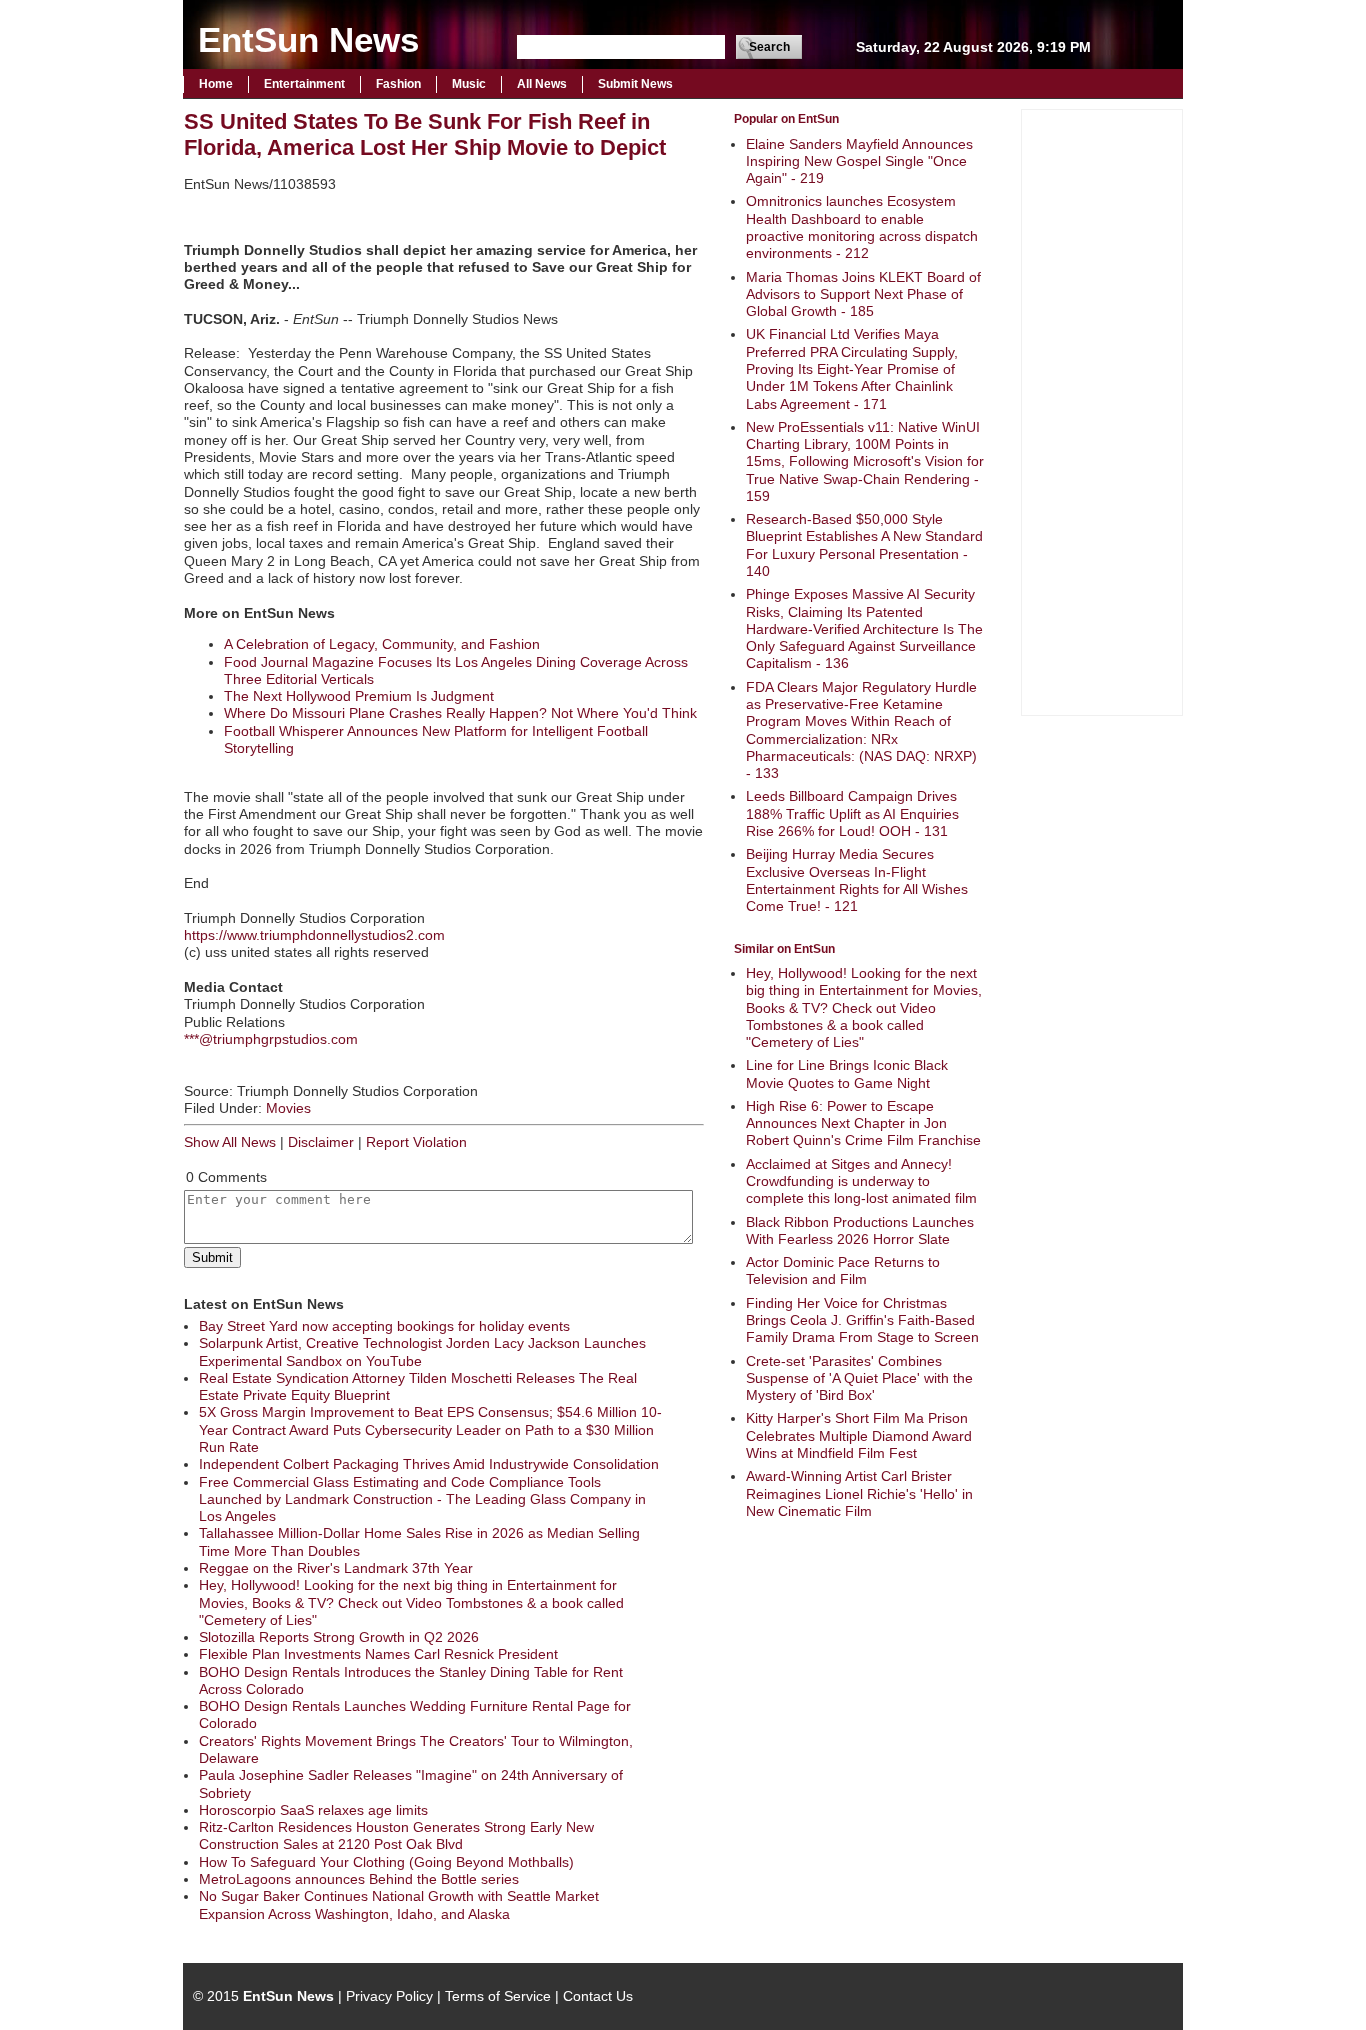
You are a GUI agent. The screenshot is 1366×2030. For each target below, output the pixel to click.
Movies (288, 1108)
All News (542, 84)
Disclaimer (321, 1142)
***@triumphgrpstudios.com (271, 1039)
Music (469, 84)
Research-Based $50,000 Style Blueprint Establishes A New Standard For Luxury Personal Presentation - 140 (864, 545)
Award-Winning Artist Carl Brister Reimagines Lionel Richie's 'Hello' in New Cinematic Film (859, 1493)
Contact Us (598, 1996)
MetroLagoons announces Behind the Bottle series (359, 1879)
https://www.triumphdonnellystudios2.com (314, 935)
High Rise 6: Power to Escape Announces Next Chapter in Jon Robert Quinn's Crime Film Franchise (863, 1123)
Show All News (230, 1142)
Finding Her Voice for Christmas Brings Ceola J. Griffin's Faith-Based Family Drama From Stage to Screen (862, 1320)
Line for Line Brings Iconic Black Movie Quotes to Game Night (847, 1073)
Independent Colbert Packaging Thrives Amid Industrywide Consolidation (429, 1464)
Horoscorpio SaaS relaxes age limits (313, 1810)
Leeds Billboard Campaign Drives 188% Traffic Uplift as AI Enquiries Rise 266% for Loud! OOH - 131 (852, 813)
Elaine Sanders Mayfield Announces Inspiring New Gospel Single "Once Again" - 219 (859, 161)
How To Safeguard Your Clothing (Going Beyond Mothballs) (386, 1862)
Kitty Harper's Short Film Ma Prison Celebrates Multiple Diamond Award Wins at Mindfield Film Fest (859, 1435)
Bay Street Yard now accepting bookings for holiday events (384, 1326)
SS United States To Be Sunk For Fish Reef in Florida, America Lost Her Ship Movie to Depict (425, 134)
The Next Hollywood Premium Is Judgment (359, 696)
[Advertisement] (1102, 410)
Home (216, 84)
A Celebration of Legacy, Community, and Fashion (382, 644)
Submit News (635, 84)
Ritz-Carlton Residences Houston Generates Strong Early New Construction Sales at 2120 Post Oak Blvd (396, 1835)
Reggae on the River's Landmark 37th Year (336, 1568)
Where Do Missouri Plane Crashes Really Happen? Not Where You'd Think (460, 713)
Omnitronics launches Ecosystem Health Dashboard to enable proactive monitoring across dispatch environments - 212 (862, 227)
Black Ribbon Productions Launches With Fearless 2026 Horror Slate (860, 1230)
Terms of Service (498, 1996)
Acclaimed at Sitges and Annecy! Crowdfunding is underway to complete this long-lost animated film (861, 1181)
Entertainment (304, 84)
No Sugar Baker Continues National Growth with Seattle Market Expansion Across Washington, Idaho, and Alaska (399, 1904)
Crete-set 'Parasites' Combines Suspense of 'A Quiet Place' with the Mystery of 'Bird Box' (859, 1378)
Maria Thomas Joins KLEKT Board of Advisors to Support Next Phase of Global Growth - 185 (863, 294)
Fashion (398, 84)
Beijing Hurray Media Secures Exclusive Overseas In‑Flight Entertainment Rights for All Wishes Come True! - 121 (857, 880)
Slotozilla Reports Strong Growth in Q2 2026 (339, 1637)
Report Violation (416, 1142)
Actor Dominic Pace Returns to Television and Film (843, 1270)
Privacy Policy (389, 1996)
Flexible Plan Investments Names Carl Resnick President (378, 1654)
